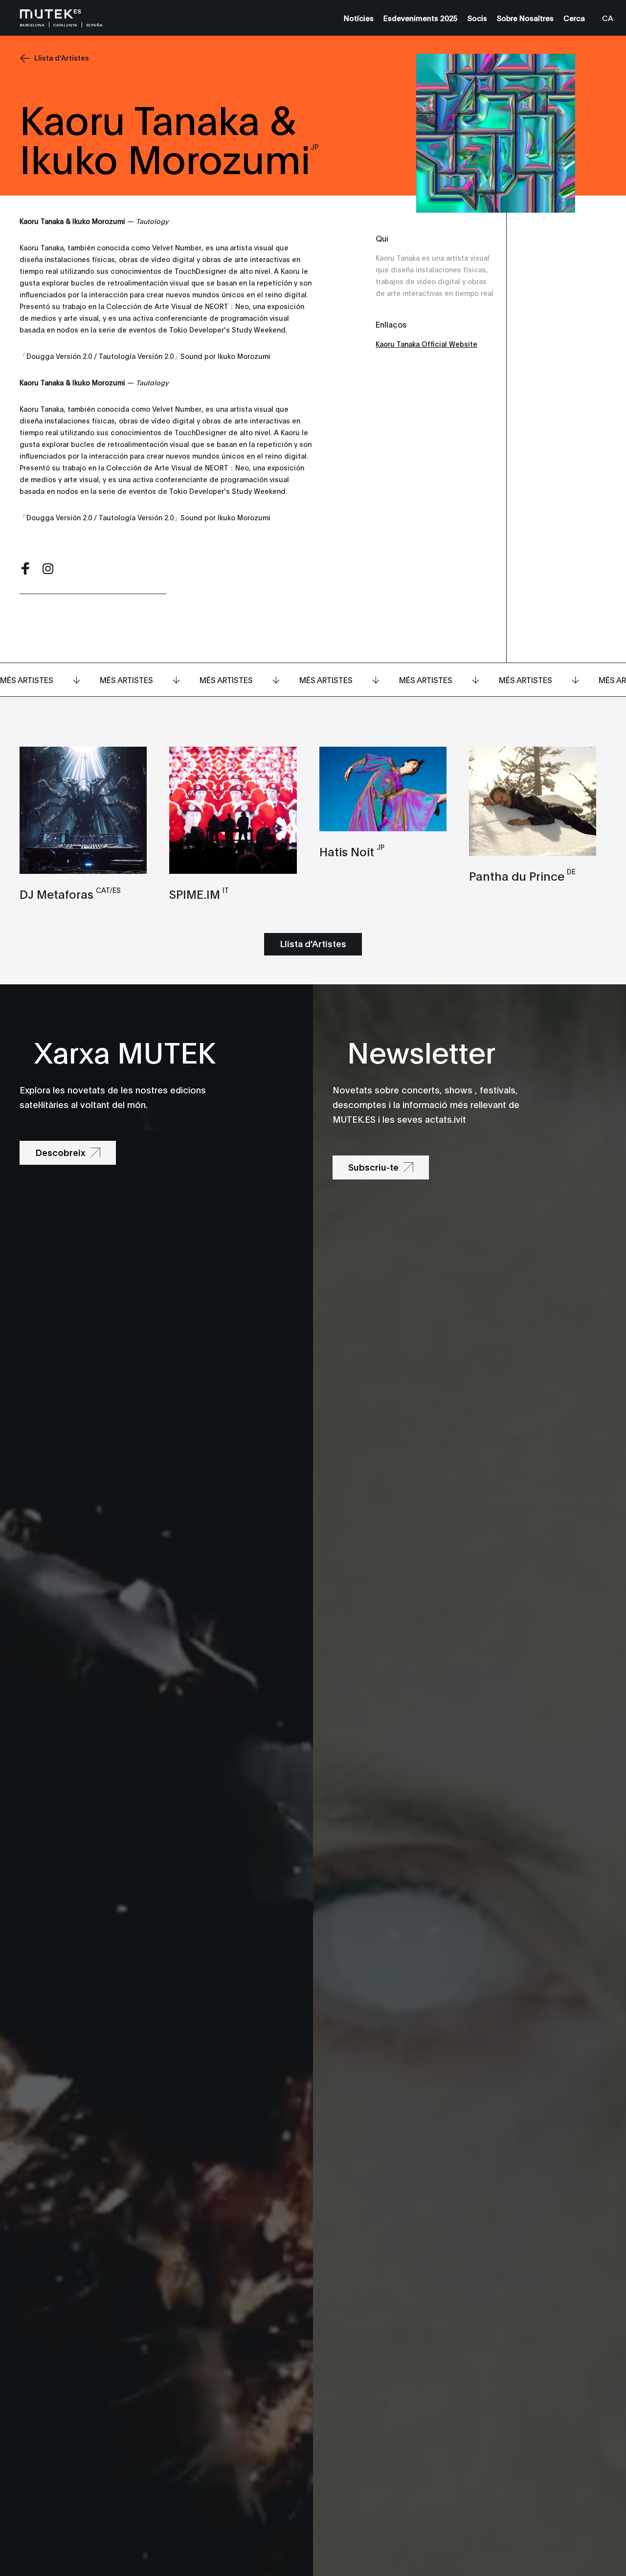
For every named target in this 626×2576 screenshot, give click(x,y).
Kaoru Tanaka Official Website (426, 344)
